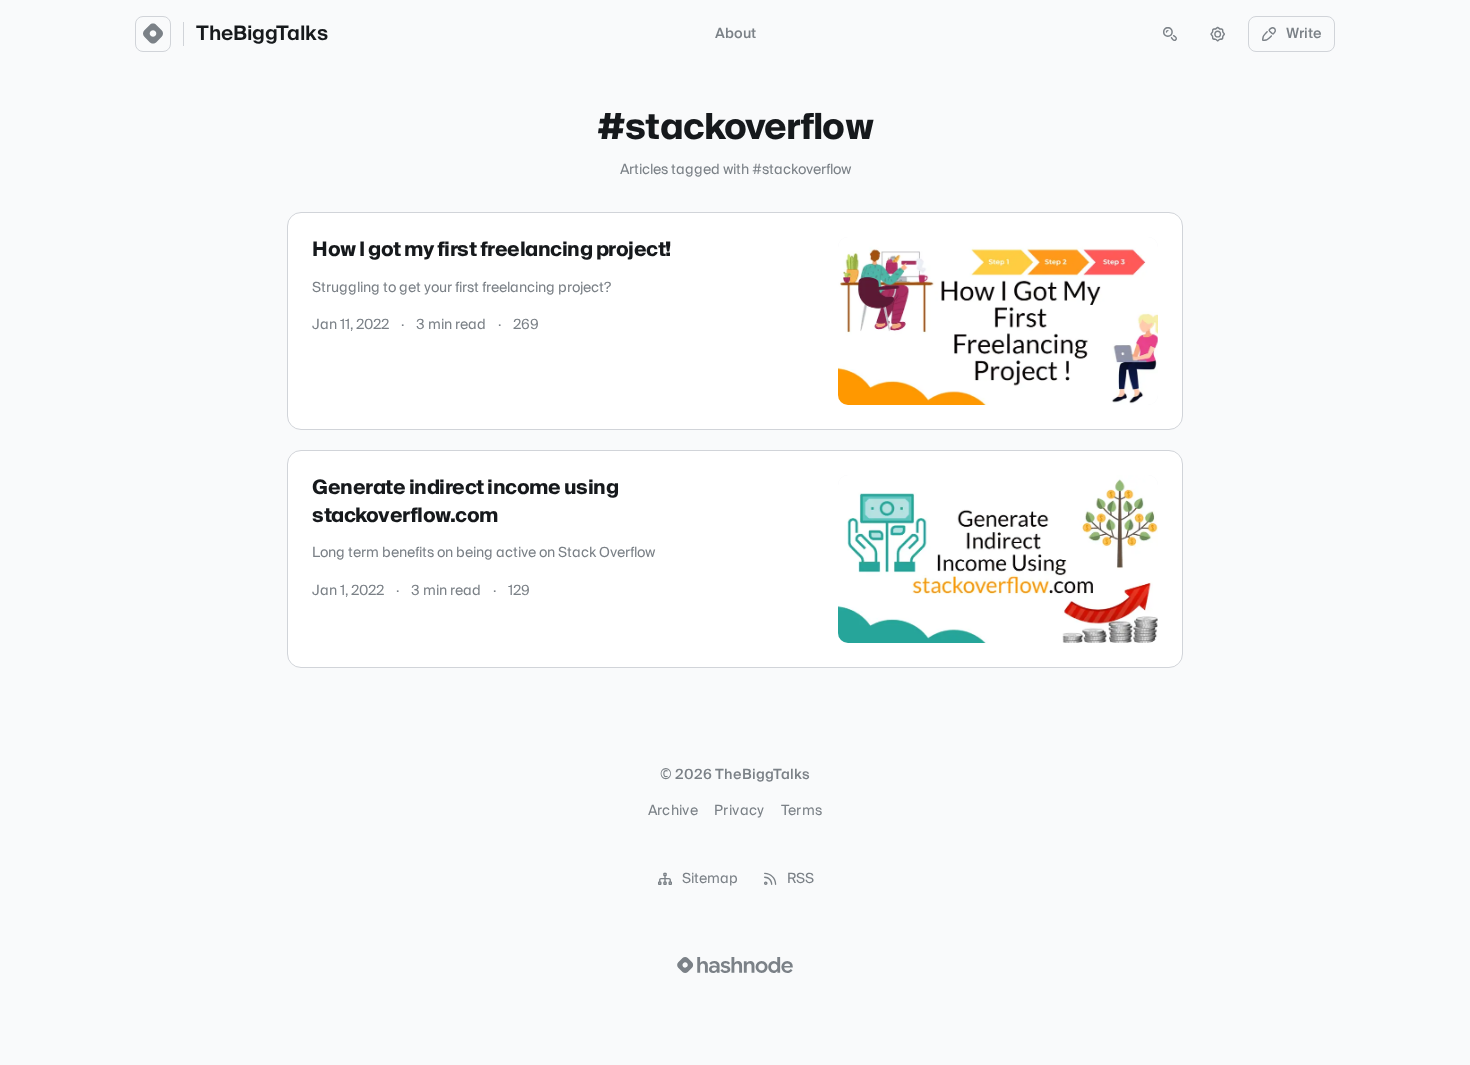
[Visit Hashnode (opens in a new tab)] (735, 965)
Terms (802, 811)
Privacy (739, 811)
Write (1304, 34)
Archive (673, 811)
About (735, 34)
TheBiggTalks (262, 34)
